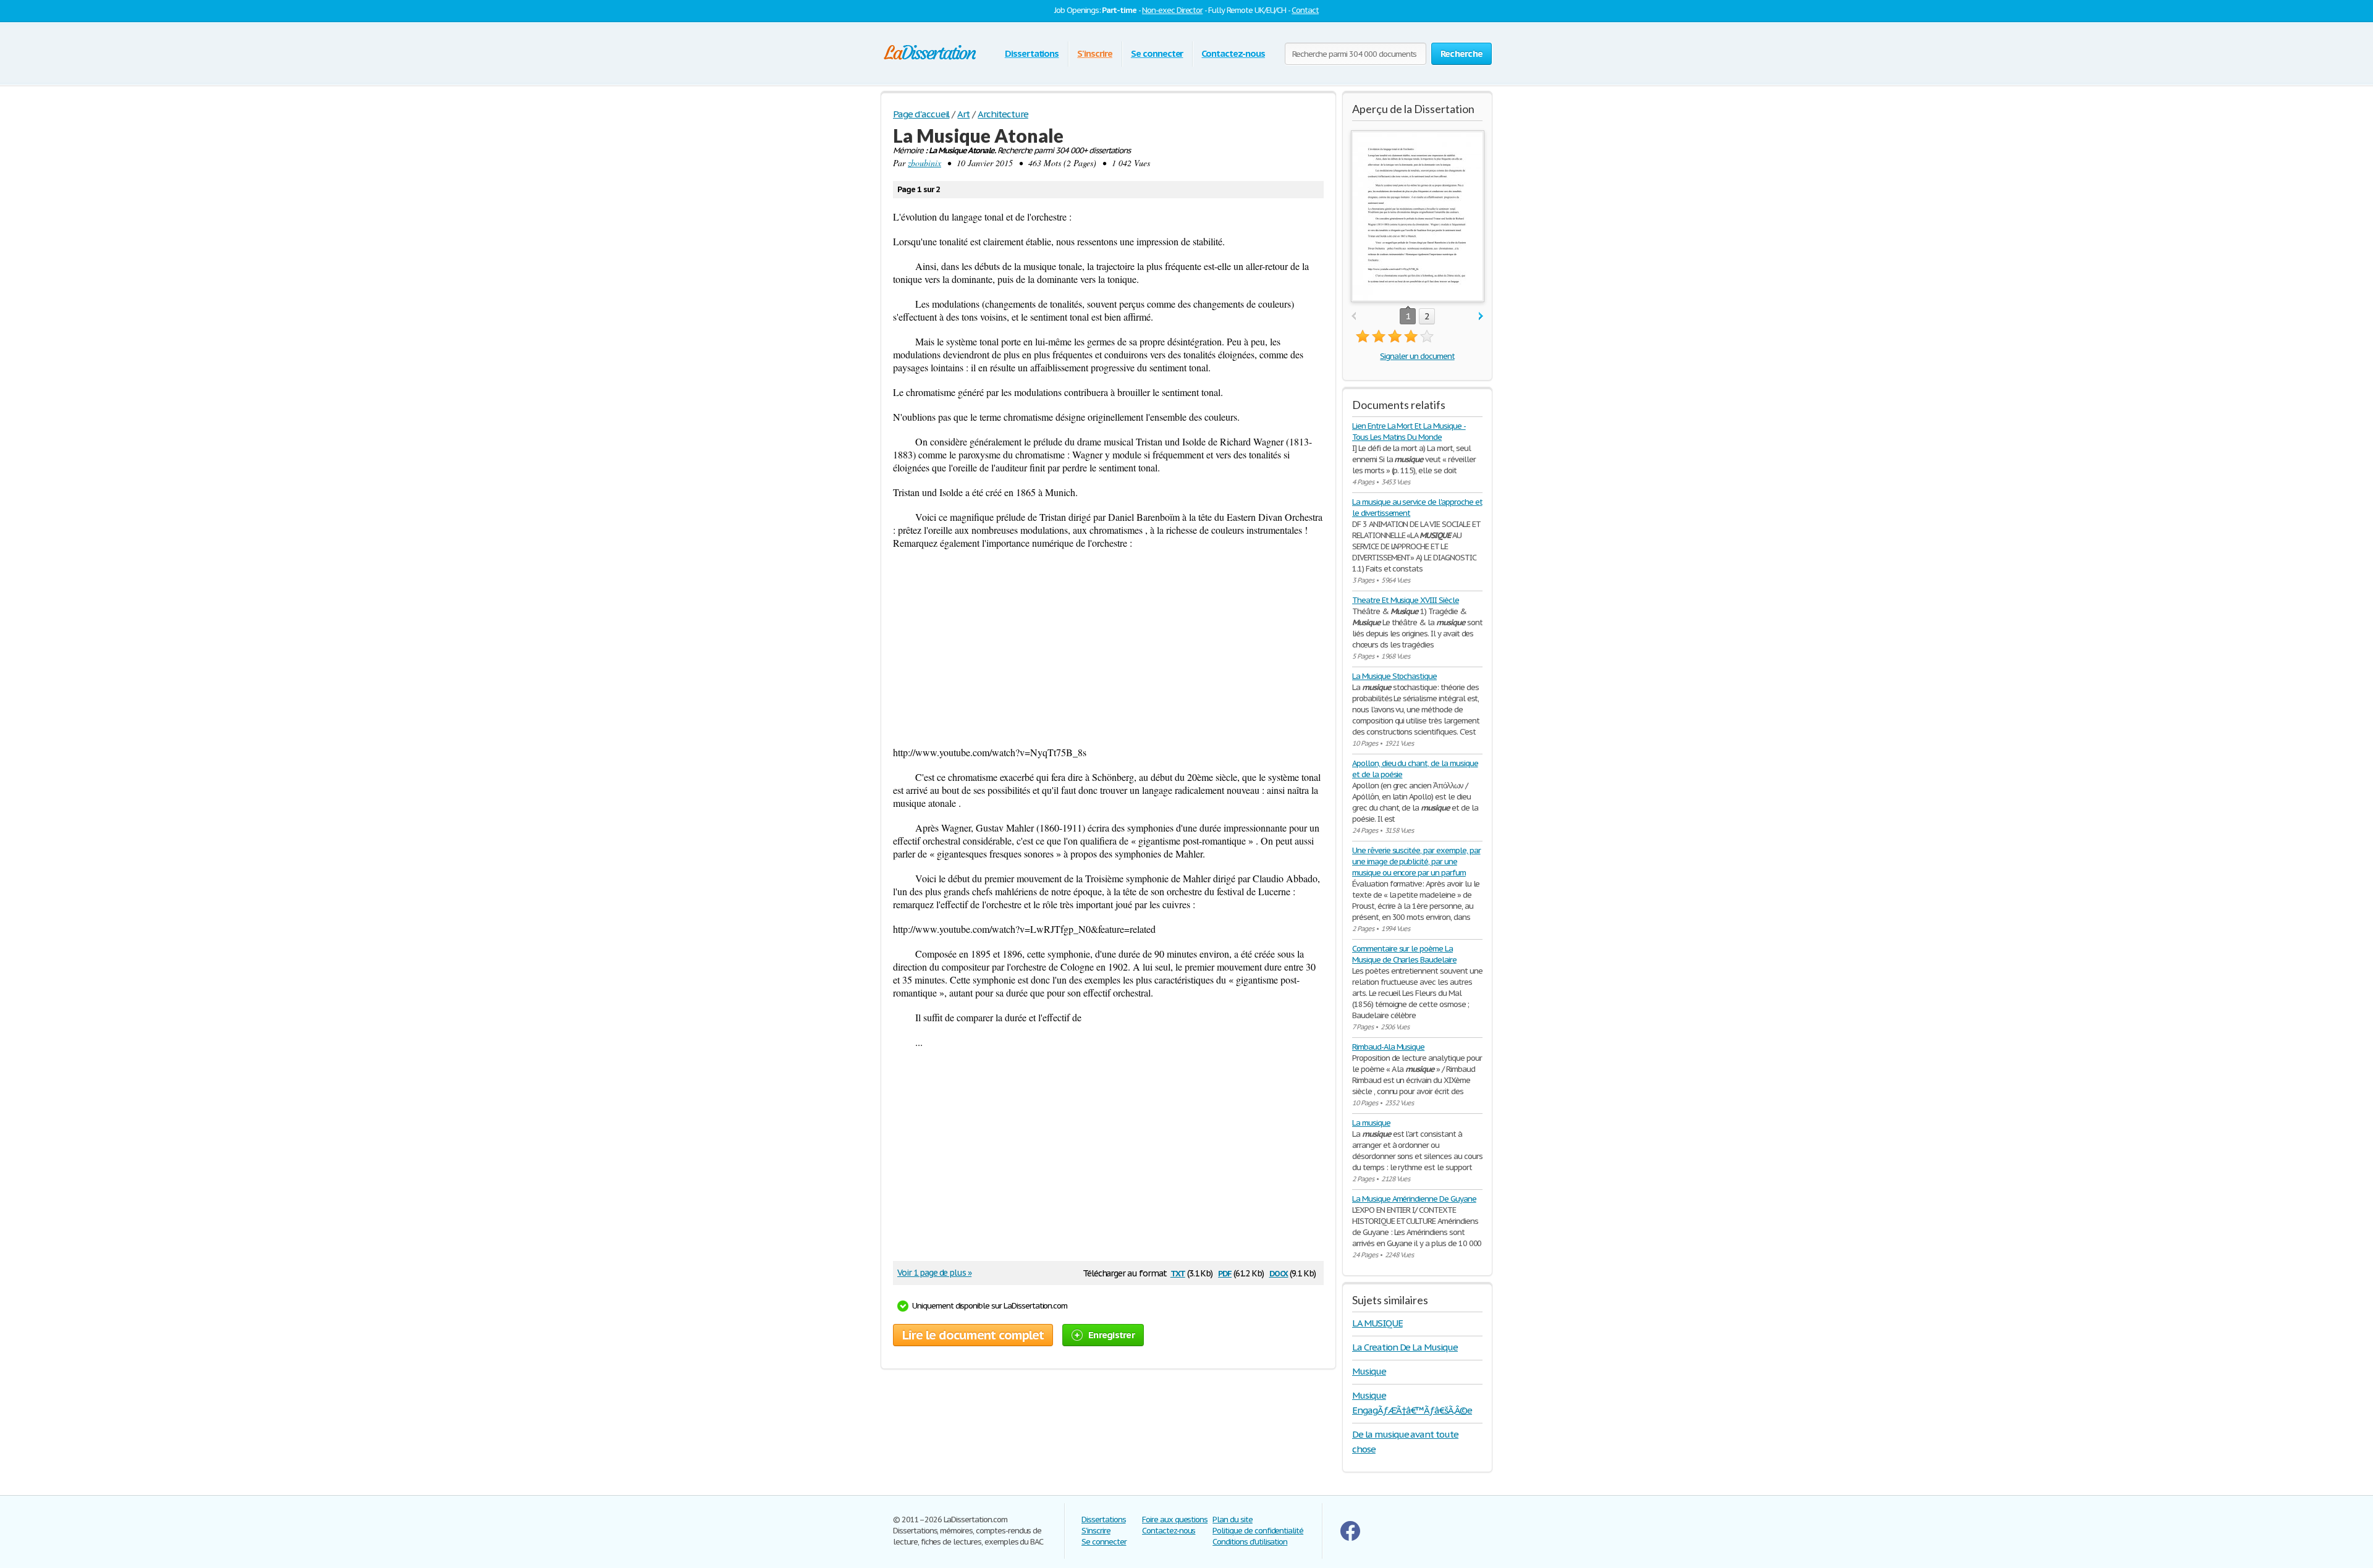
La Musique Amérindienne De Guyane (1414, 1199)
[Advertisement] (1108, 647)
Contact (1305, 10)
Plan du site (1233, 1520)
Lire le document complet (973, 1335)
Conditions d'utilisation (1250, 1542)
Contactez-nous (1233, 53)
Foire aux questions (1175, 1520)
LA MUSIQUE (1377, 1323)
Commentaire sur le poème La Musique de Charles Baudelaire (1404, 954)
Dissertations (1032, 53)
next (1481, 317)
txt (1178, 1272)
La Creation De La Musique (1405, 1347)
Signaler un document (1417, 356)
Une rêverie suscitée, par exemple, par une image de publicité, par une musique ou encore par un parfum (1416, 862)
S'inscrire (1095, 53)
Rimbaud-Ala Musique (1388, 1047)
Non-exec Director (1172, 10)
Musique (1369, 1371)
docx (1279, 1272)
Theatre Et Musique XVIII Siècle (1406, 600)
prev (1354, 317)
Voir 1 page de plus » (934, 1273)
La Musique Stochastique (1394, 676)
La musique (1371, 1123)
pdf (1225, 1272)
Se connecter (1157, 53)
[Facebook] (1350, 1538)
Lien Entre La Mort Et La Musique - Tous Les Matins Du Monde (1409, 432)
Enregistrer (1111, 1335)
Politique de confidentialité (1258, 1531)
